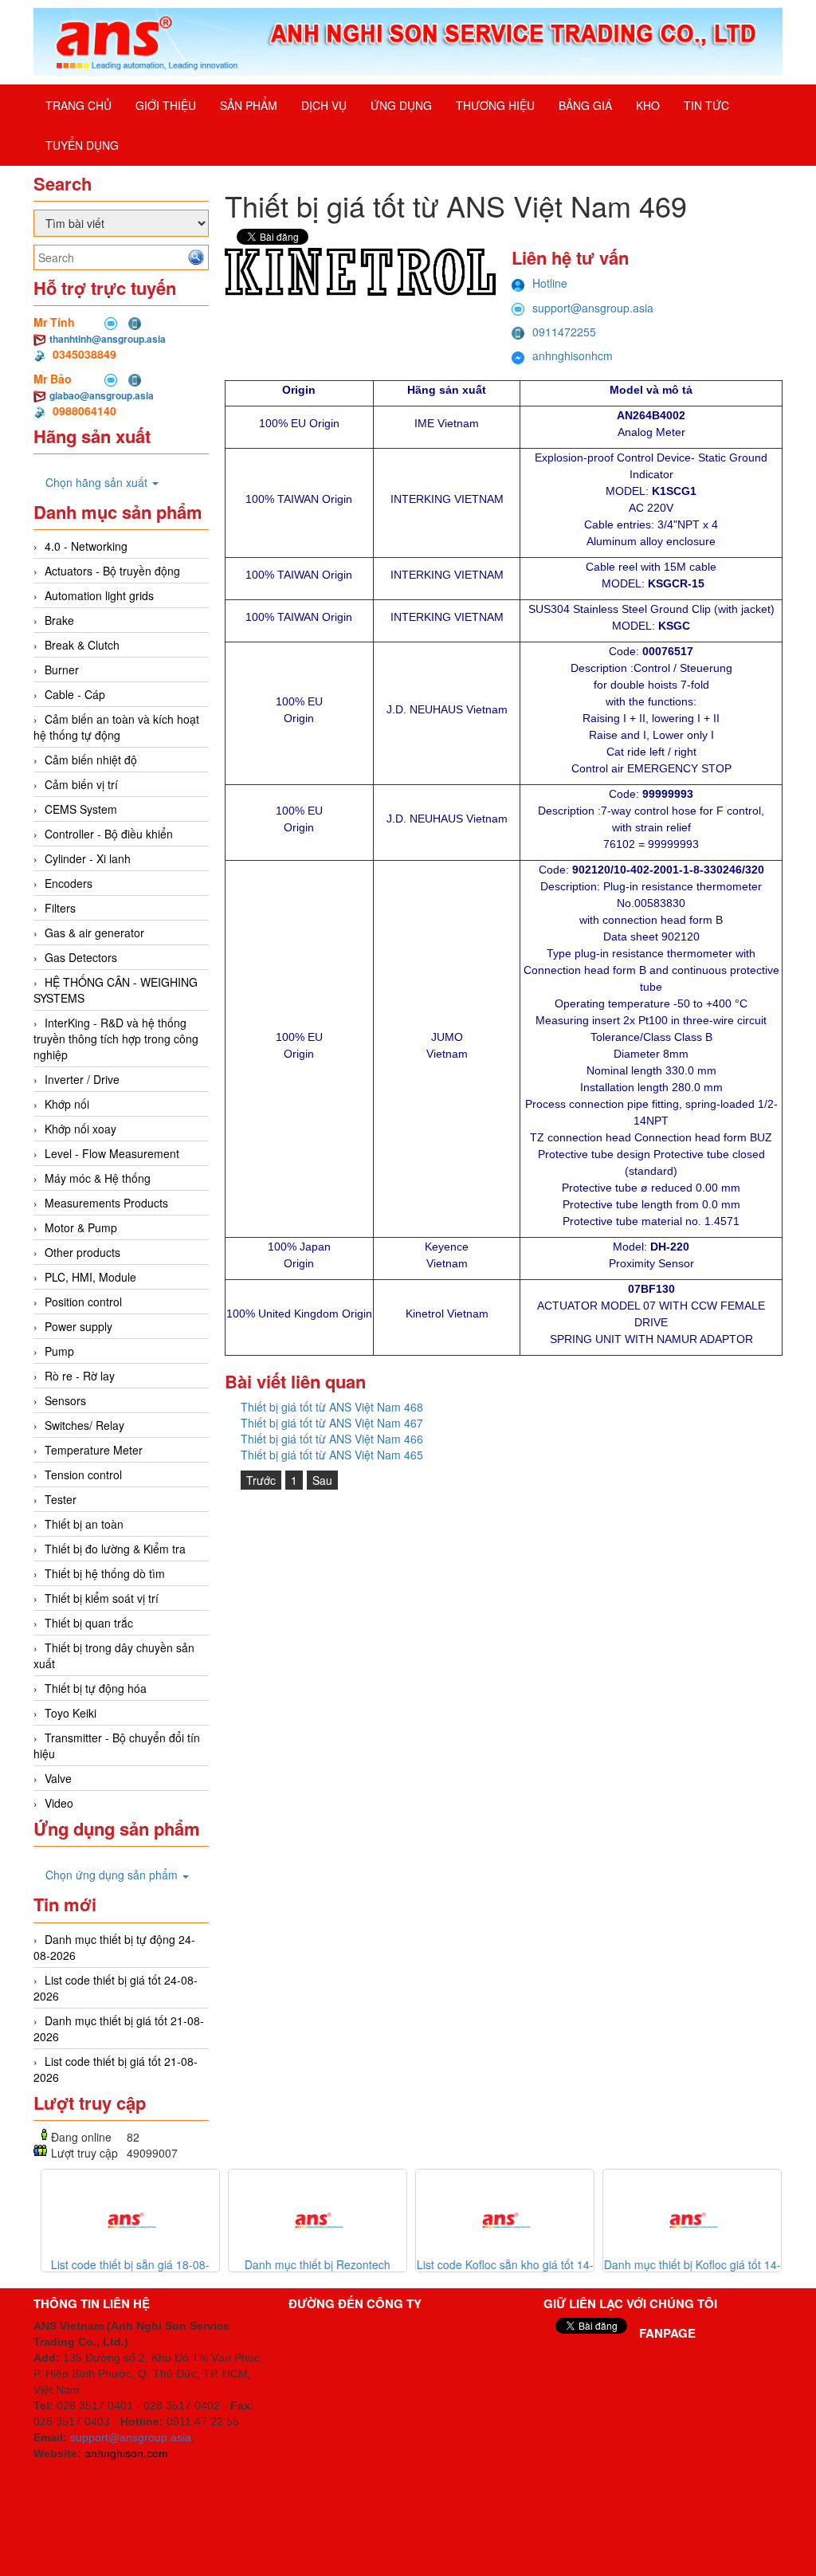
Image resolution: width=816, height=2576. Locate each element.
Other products (82, 1252)
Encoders (69, 883)
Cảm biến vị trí (81, 784)
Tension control (83, 1475)
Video (59, 1803)
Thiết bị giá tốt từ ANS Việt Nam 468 (332, 1407)
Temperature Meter (94, 1450)
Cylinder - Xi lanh (88, 858)
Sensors (65, 1400)
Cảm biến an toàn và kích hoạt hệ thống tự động (116, 727)
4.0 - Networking (86, 546)
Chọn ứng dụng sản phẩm (113, 1875)
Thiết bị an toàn (84, 1524)
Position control (83, 1302)
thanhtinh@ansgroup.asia (108, 339)
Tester (61, 1499)
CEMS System (81, 809)
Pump (59, 1351)
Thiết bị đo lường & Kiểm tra (115, 1549)
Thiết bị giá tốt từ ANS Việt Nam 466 (332, 1439)
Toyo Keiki (71, 1713)
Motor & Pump (81, 1227)
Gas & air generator (94, 933)
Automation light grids (99, 595)
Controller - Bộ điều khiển (109, 834)
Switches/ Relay (84, 1425)
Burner (62, 670)
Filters (60, 908)
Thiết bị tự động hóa (96, 1688)
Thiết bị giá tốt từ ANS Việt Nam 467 (332, 1423)
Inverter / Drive (82, 1079)
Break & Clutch (82, 645)
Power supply (78, 1326)
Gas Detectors (81, 957)
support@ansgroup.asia (593, 308)
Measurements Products (106, 1203)
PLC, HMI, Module (90, 1277)
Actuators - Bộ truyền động (112, 571)
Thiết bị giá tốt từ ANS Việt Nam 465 (332, 1455)
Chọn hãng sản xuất (98, 482)
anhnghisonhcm (573, 355)
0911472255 (564, 332)
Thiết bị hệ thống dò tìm (105, 1573)
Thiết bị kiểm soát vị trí (102, 1598)
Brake (59, 620)
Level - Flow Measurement (112, 1153)
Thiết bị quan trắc (89, 1623)
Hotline (550, 283)
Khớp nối (67, 1104)
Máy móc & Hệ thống (98, 1178)
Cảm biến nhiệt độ (91, 760)
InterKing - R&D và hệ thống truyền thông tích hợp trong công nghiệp (116, 1039)
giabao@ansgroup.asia (102, 395)
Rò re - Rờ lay (80, 1376)
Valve (58, 1778)
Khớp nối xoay (80, 1129)
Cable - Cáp (75, 694)
